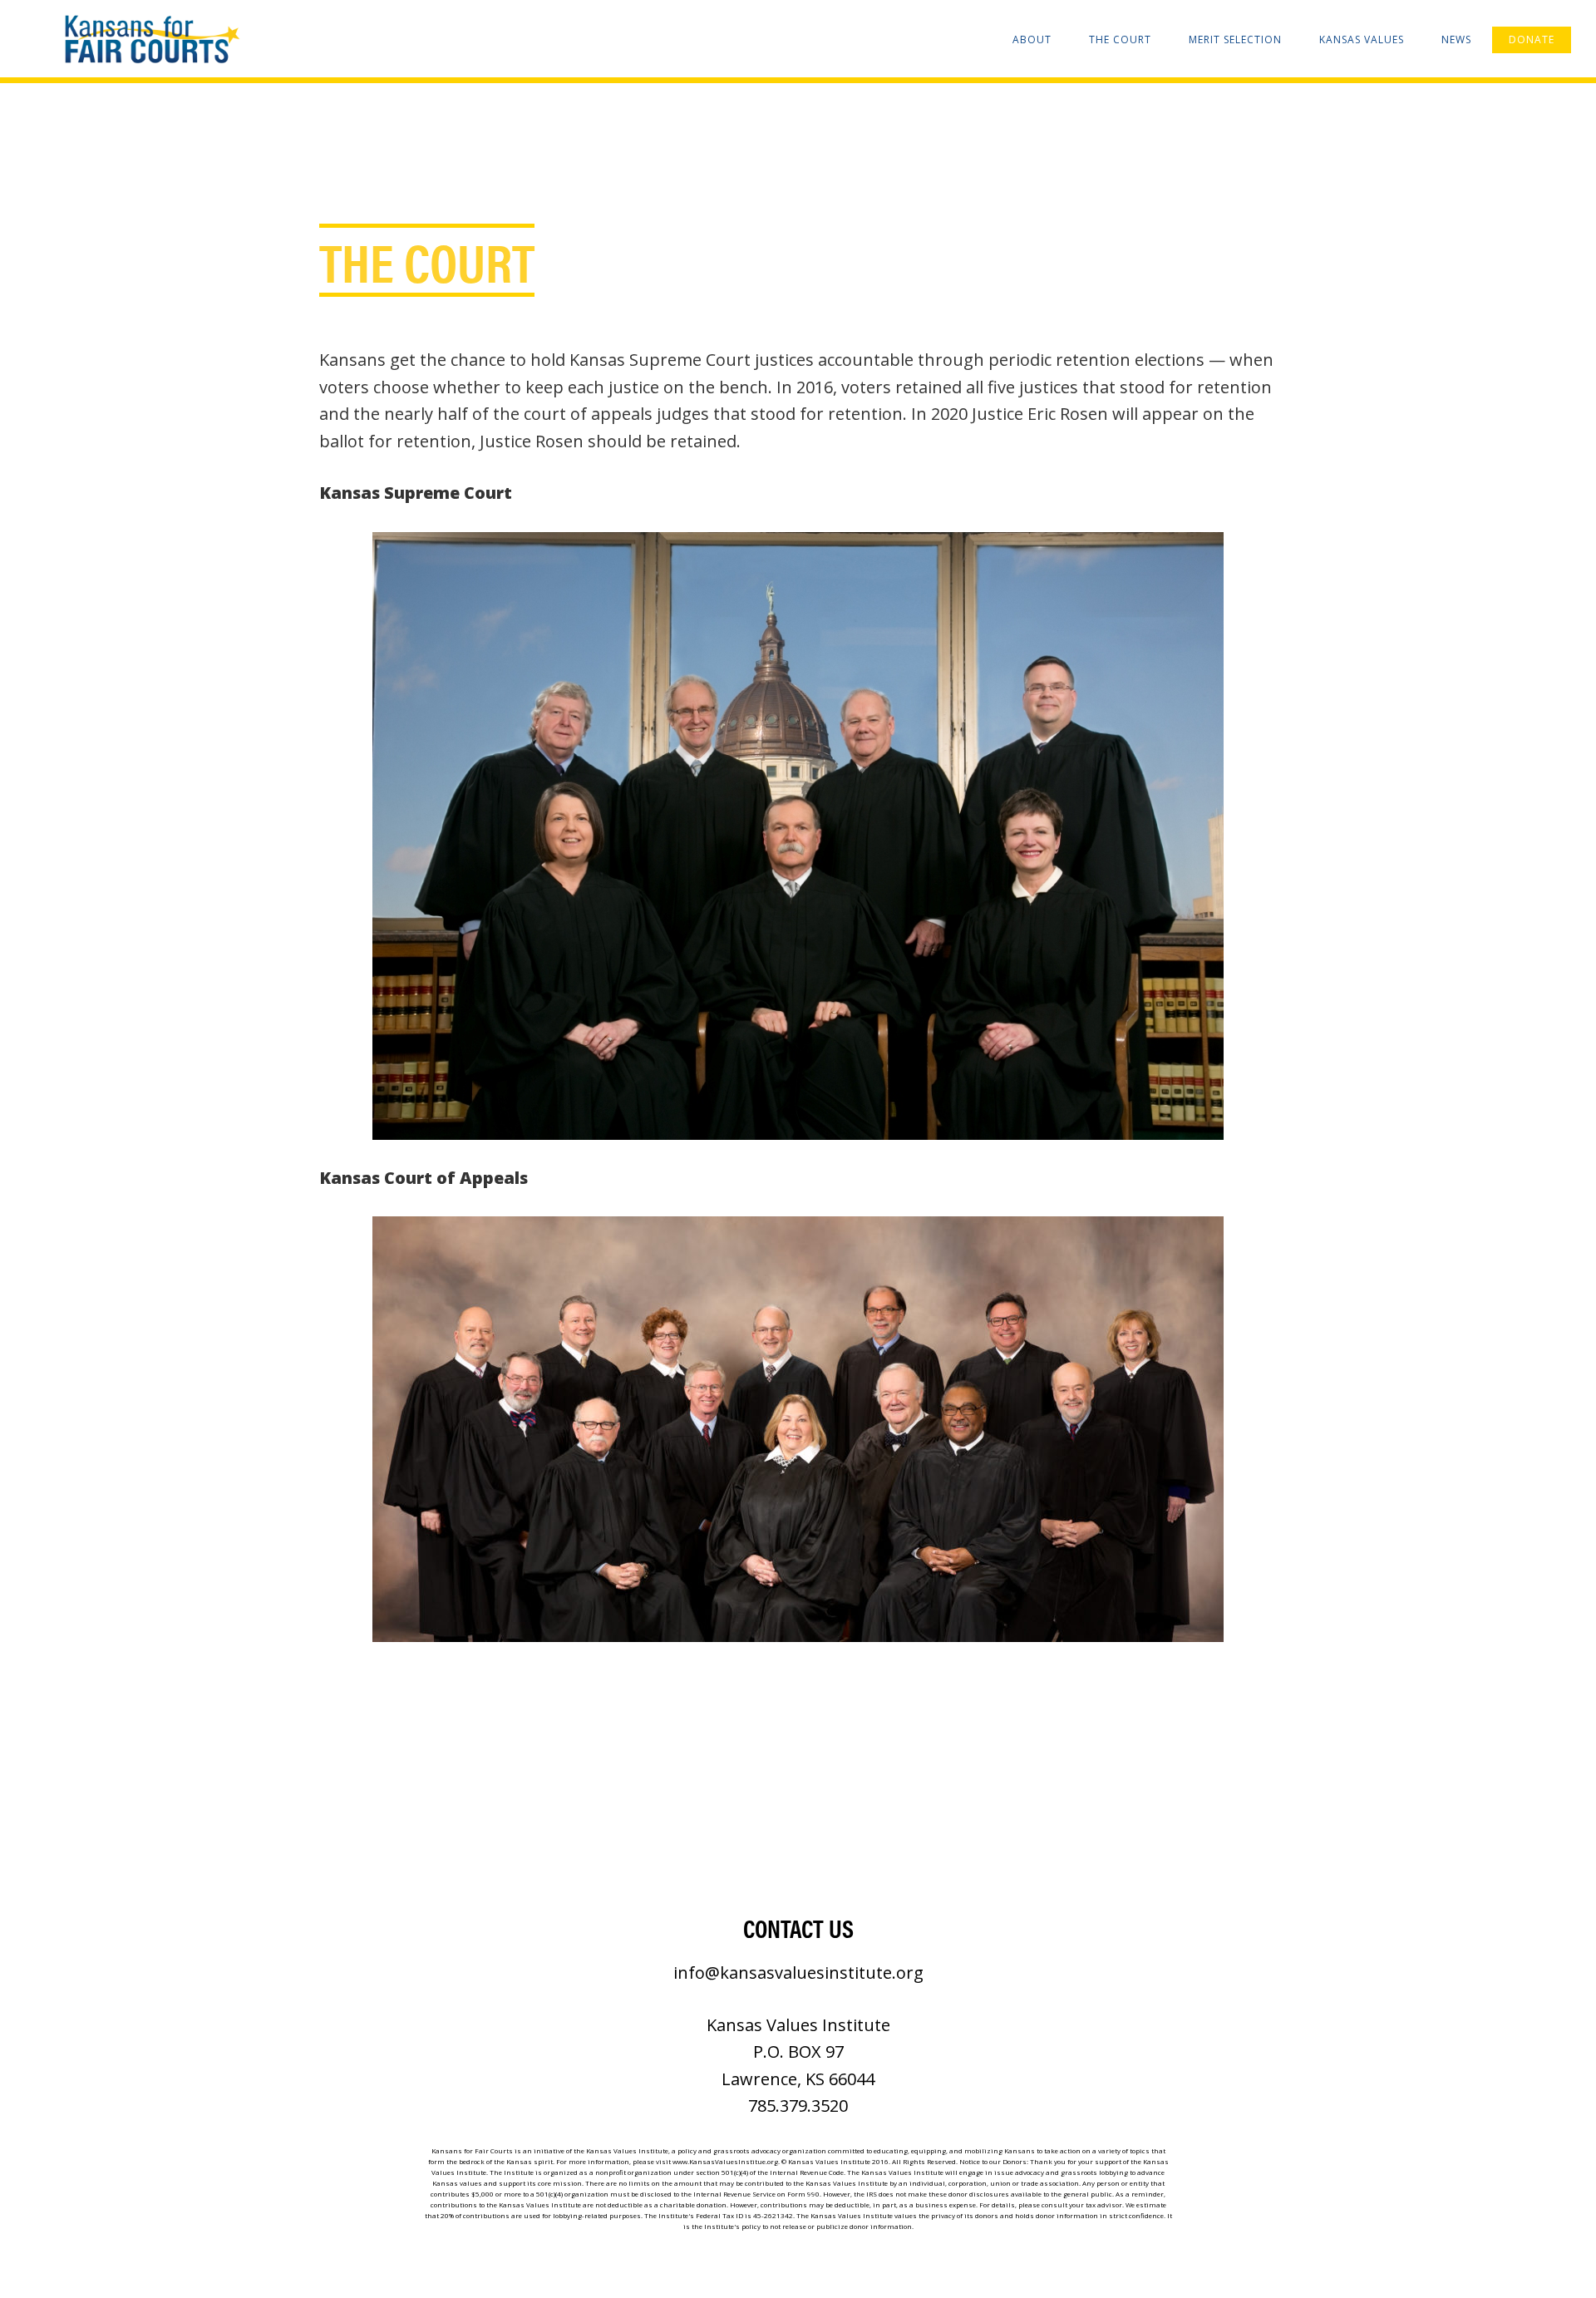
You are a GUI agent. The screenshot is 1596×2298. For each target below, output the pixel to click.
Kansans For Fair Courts (150, 40)
